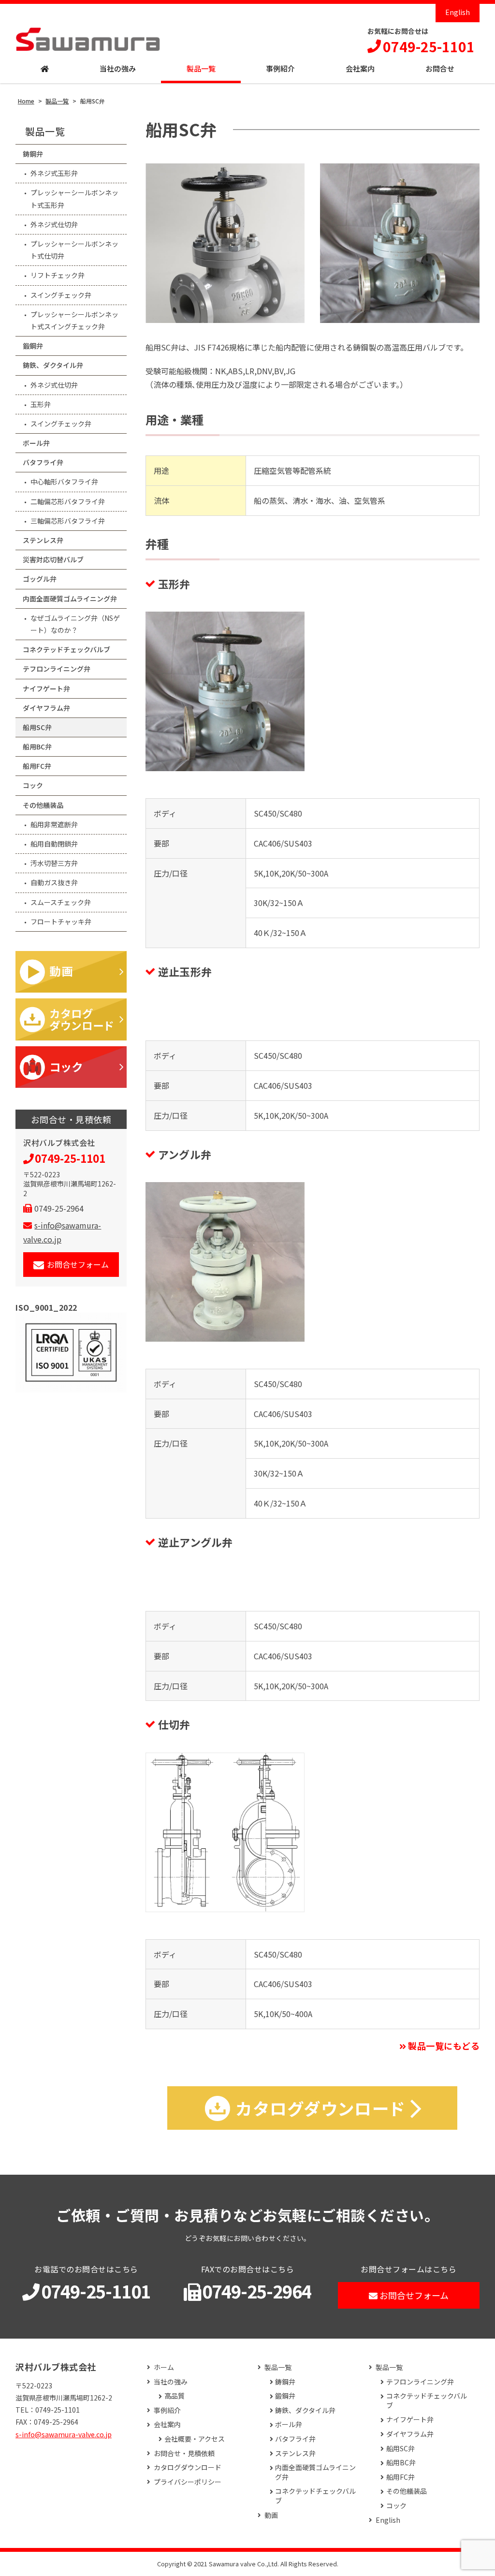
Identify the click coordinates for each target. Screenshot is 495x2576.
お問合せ (440, 68)
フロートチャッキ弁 (61, 922)
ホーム (164, 2367)
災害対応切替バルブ (53, 559)
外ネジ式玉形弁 (54, 173)
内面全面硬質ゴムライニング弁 (70, 599)
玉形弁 (41, 404)
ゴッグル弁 (40, 579)
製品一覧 (201, 68)
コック (33, 785)
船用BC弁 (37, 746)
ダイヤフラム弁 (46, 708)
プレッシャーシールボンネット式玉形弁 (74, 198)
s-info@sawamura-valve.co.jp (64, 2434)
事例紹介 (280, 68)
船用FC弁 (37, 766)
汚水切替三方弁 (54, 863)
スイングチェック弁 (61, 295)
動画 (271, 2515)
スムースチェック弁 (61, 902)
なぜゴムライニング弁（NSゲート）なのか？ (75, 624)
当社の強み (118, 68)
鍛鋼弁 (33, 346)
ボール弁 (36, 443)
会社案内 (360, 68)
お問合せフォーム (78, 1264)
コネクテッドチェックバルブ (66, 649)
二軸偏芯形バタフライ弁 (68, 501)
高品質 (175, 2396)
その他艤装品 (43, 805)
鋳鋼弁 (33, 154)
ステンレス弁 (43, 540)
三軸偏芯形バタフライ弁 (68, 521)
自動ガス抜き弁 (54, 882)
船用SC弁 (37, 727)
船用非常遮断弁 (54, 824)
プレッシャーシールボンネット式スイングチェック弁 (74, 320)
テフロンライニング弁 (57, 669)
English (458, 12)
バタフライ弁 (43, 462)
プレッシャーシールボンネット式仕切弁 (74, 250)
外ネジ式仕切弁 (54, 224)
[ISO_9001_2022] (71, 1353)
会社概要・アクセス (195, 2439)
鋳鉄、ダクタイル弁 (53, 365)
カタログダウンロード (188, 2467)
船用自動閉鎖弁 (54, 844)
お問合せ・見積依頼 (184, 2453)
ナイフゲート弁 (46, 688)
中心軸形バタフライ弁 (64, 482)
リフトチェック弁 (58, 275)
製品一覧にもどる (444, 2046)
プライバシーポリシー (188, 2482)
